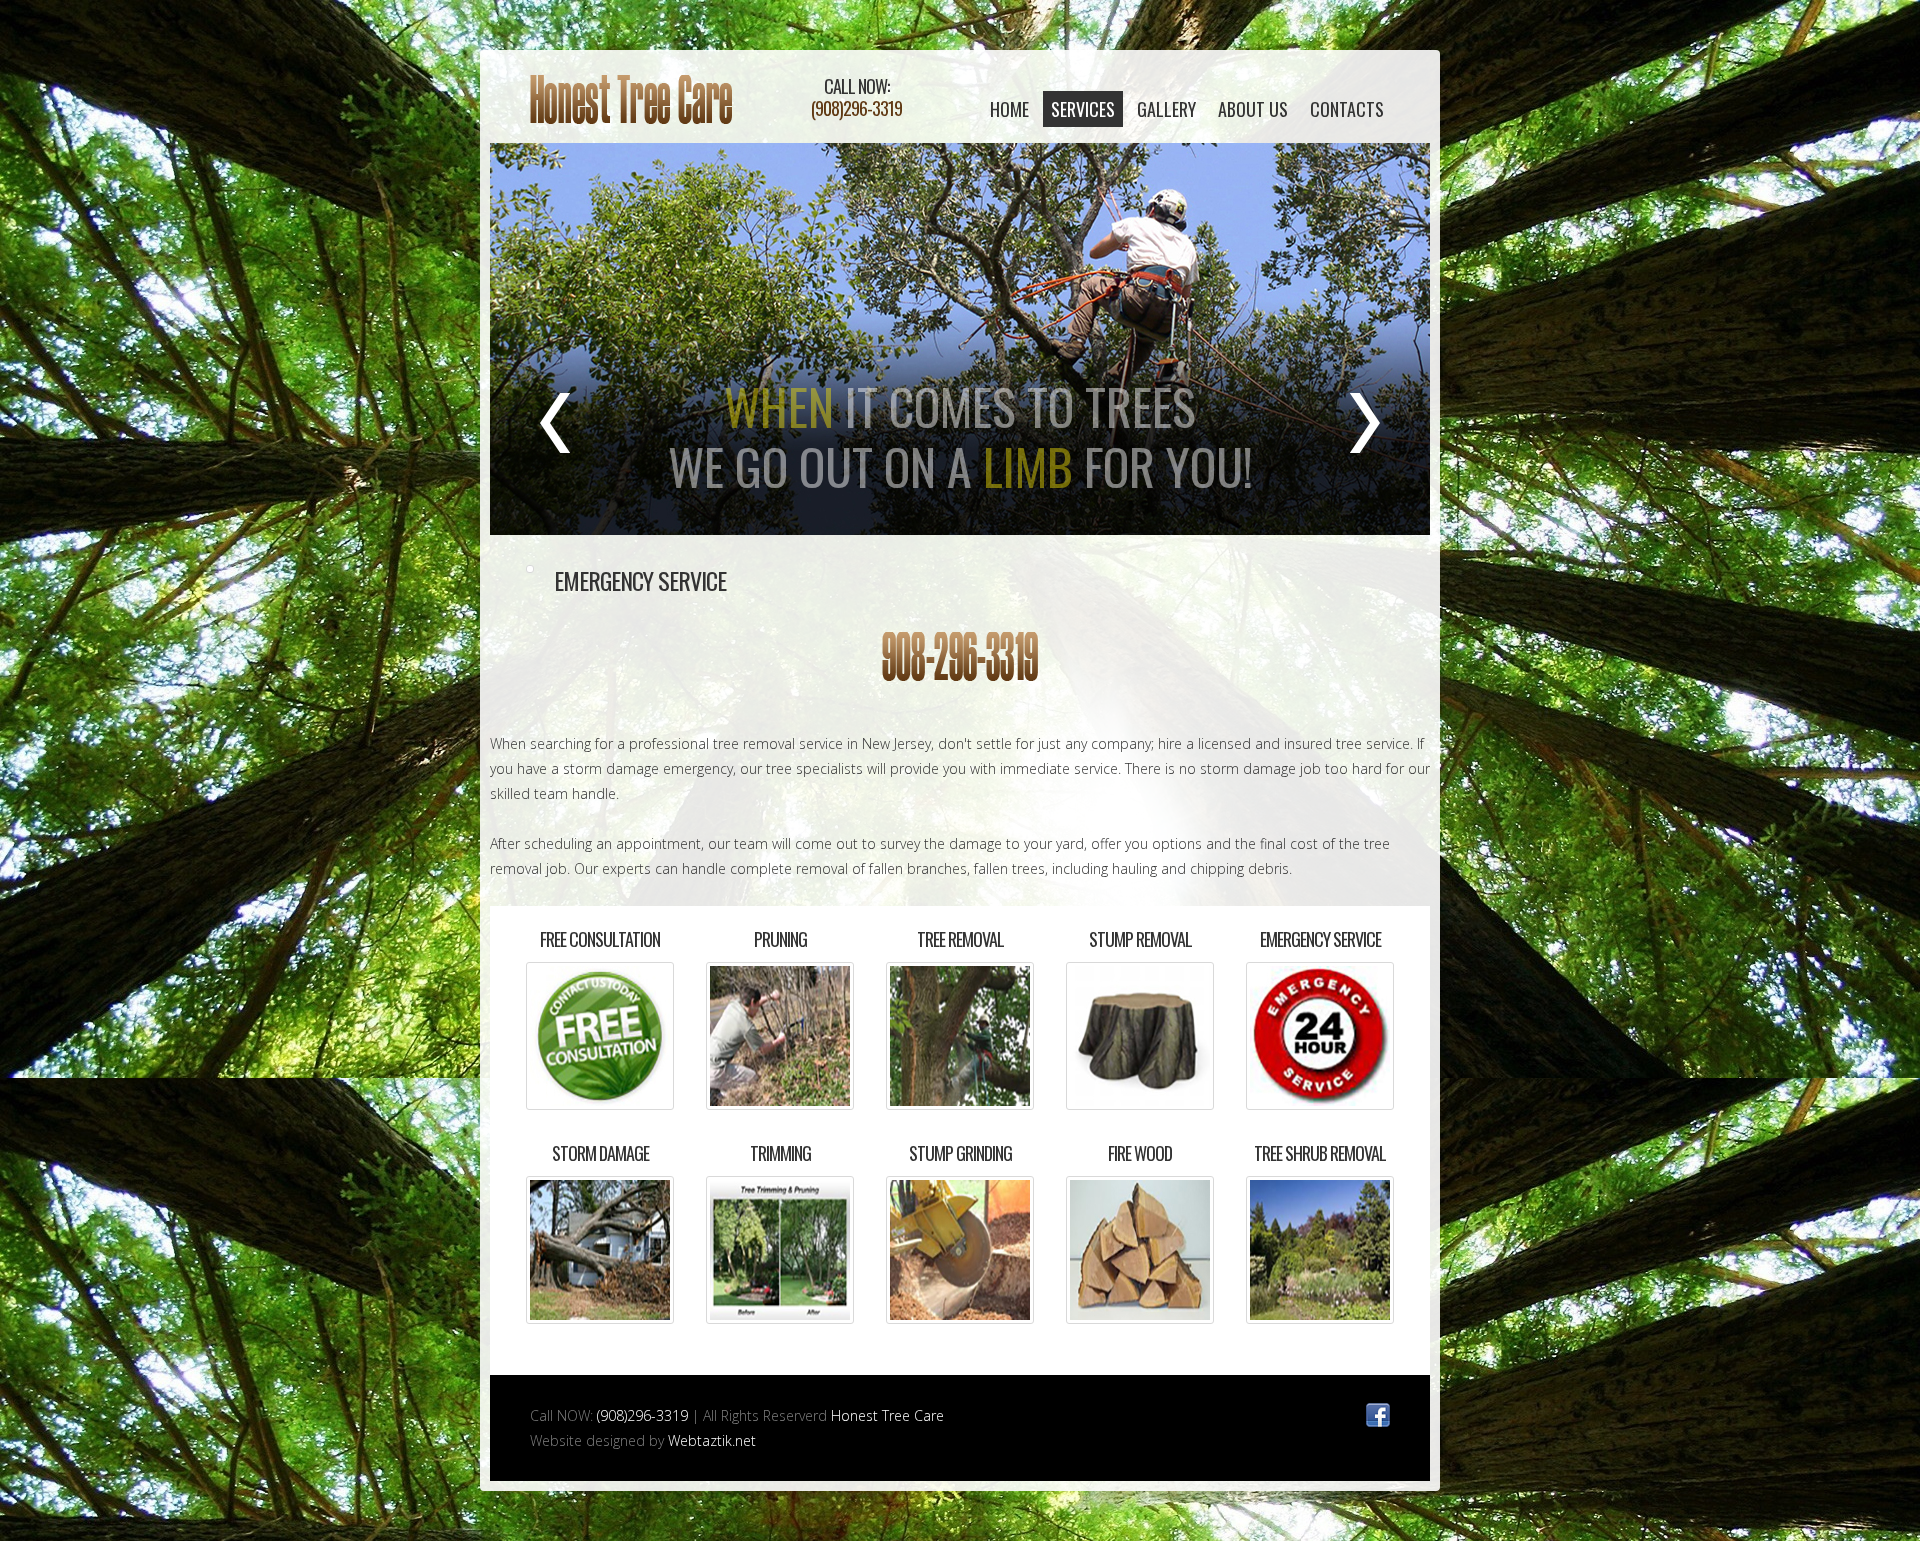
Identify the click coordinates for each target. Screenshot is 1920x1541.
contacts (1347, 109)
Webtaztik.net (712, 1440)
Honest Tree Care (631, 99)
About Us (1253, 109)
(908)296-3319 (856, 108)
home (1009, 109)
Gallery (1166, 109)
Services (1083, 109)
